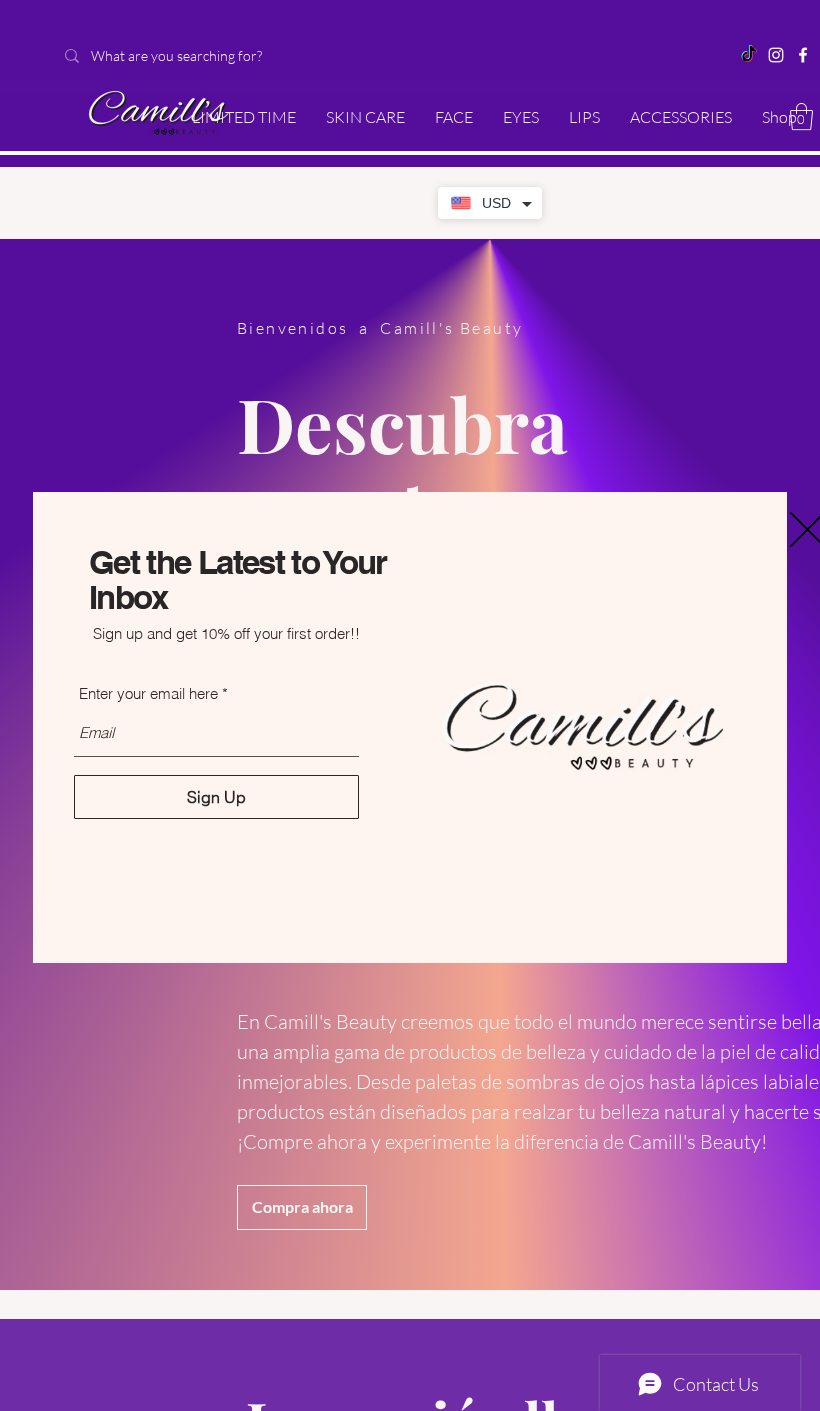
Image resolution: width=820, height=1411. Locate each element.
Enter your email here (148, 693)
